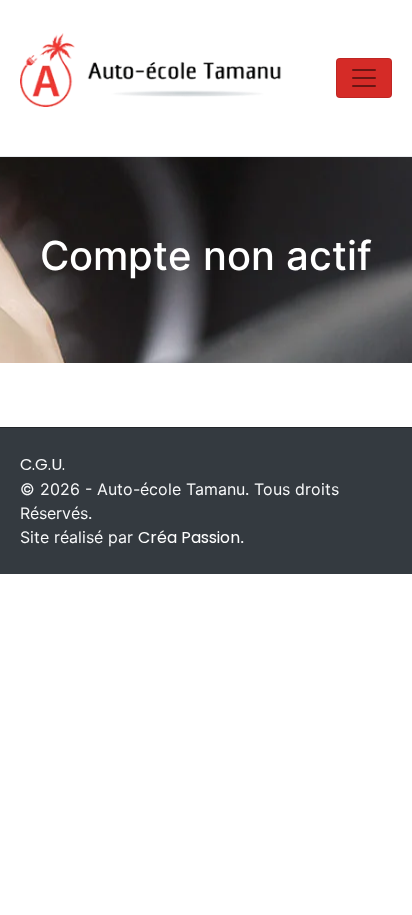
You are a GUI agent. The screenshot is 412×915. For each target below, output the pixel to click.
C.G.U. (42, 464)
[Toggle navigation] (364, 78)
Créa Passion (189, 537)
